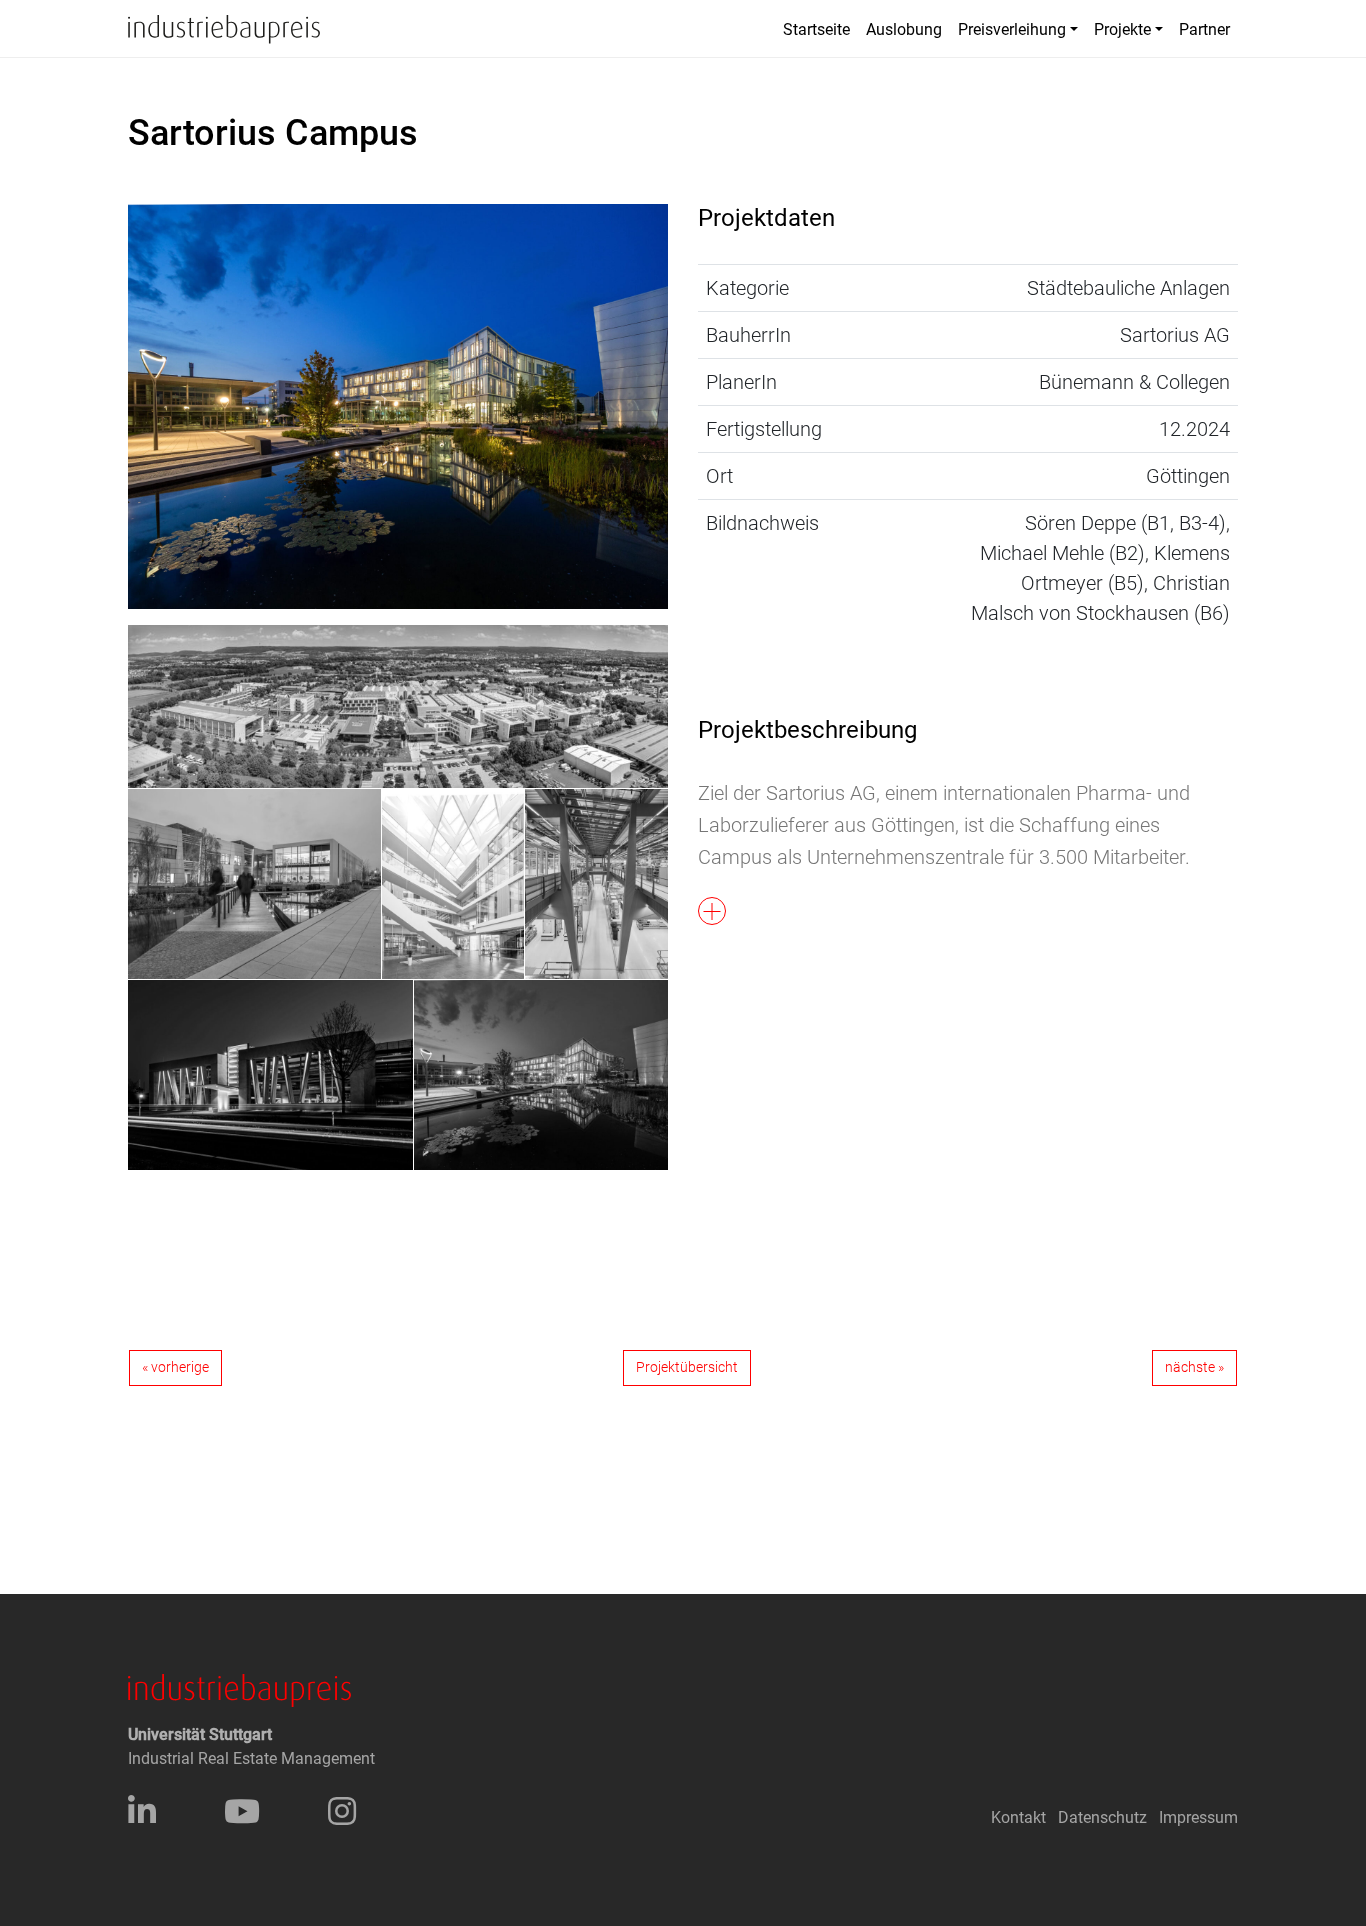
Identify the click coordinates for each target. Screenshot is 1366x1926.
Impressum (1198, 1817)
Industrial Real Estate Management (251, 1758)
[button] (968, 828)
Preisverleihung (1012, 29)
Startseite (816, 29)
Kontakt (1018, 1817)
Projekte (1122, 29)
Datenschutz (1102, 1817)
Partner (1204, 29)
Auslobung (904, 29)
